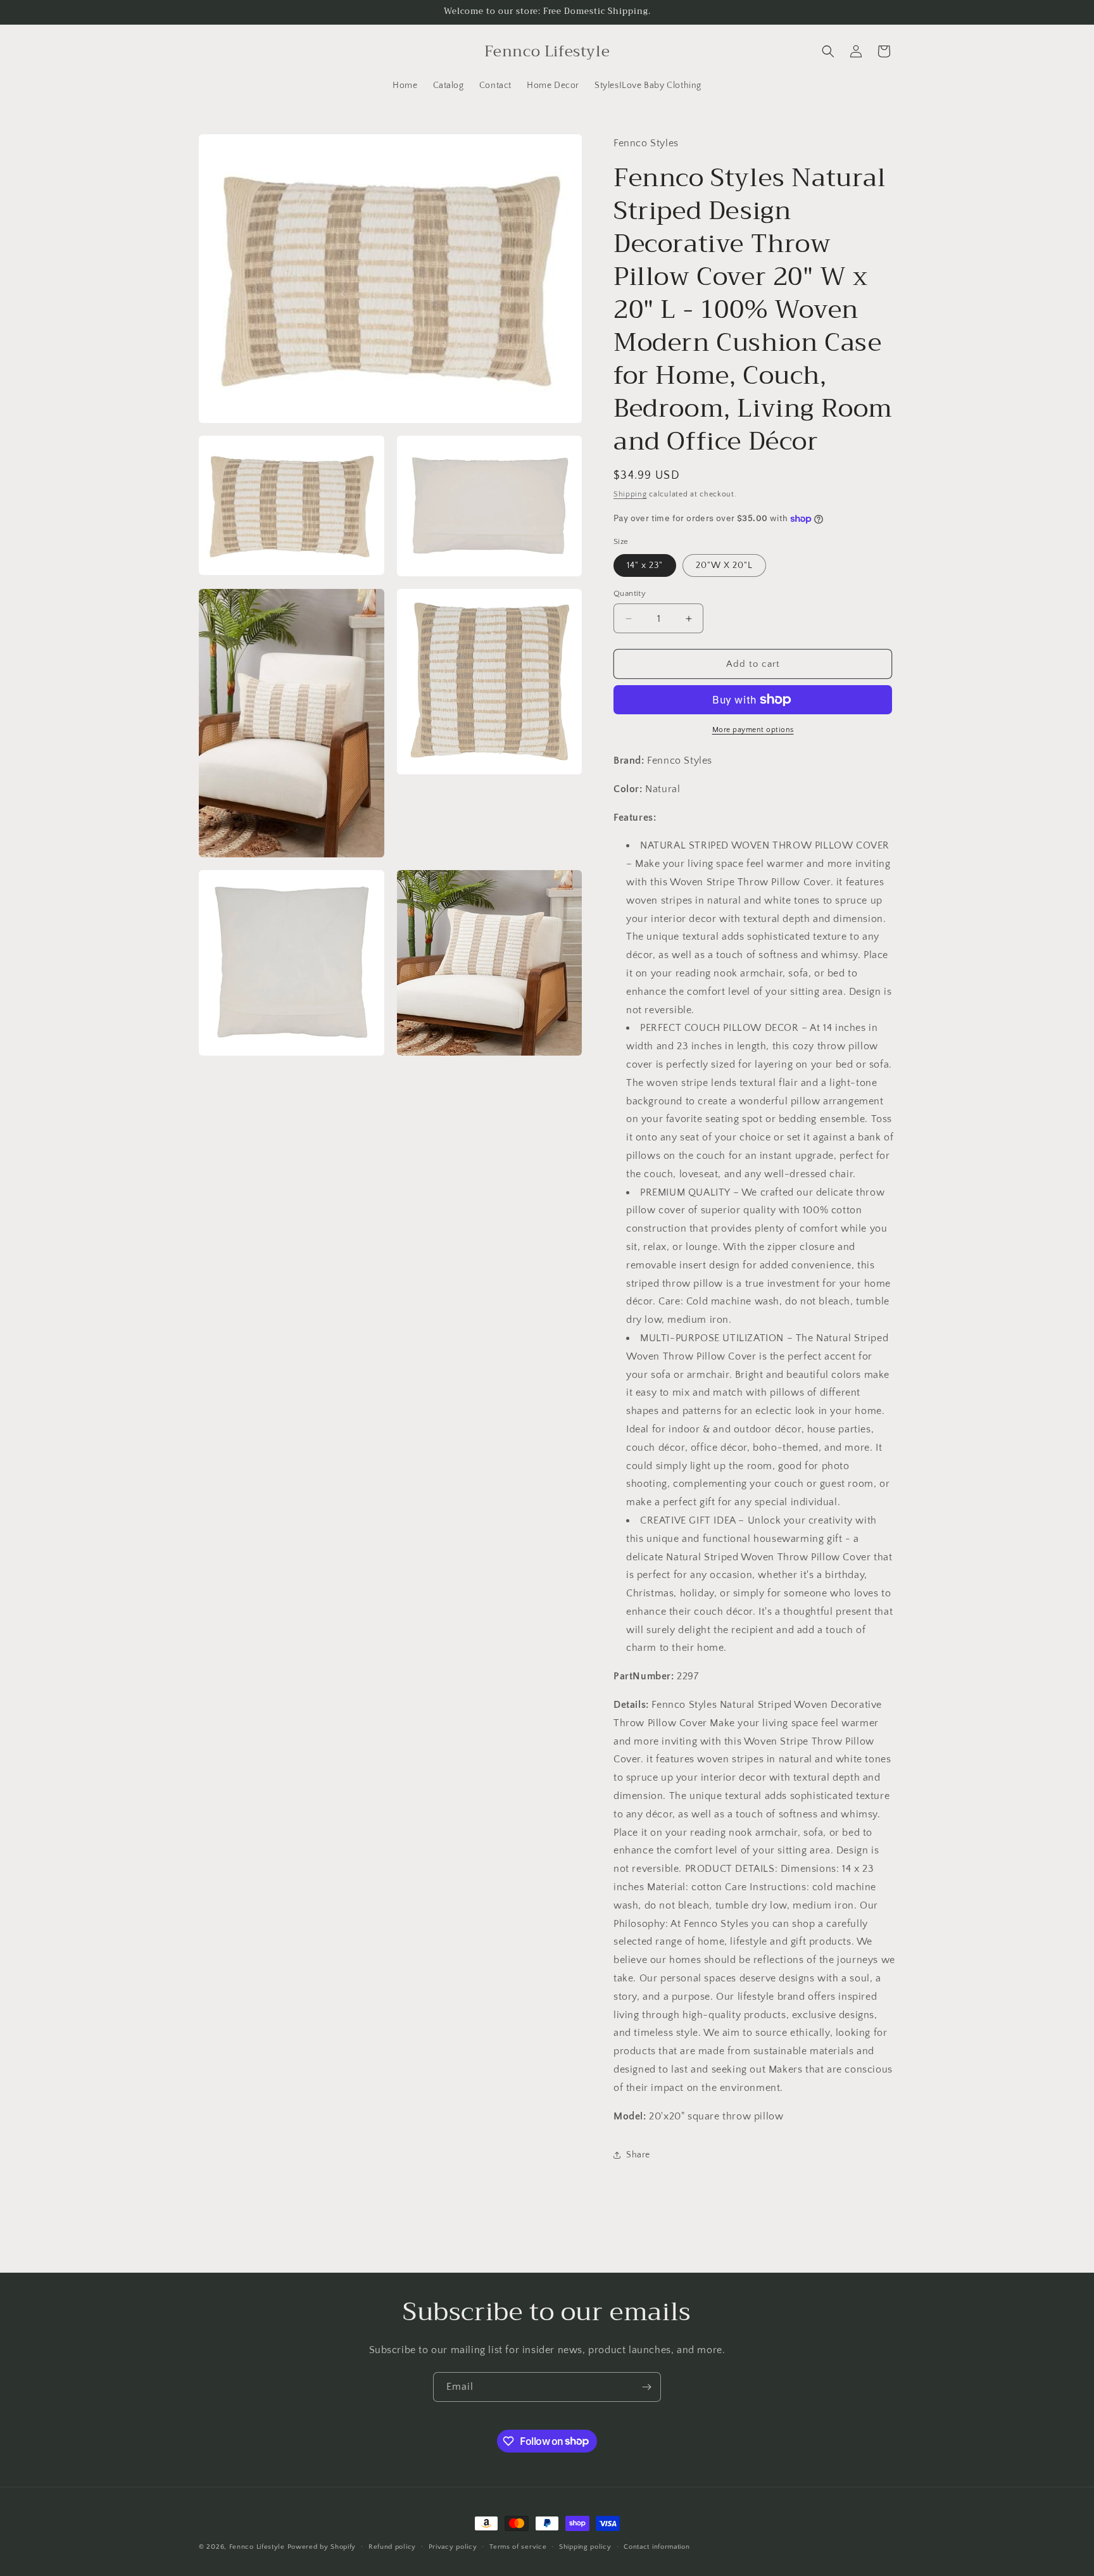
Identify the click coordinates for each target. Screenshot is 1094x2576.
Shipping (630, 494)
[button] (828, 51)
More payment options (753, 730)
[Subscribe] (646, 2387)
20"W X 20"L (724, 565)
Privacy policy (453, 2546)
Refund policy (392, 2546)
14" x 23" (645, 565)
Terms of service (518, 2546)
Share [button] (638, 2155)
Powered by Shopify (322, 2547)
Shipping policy (585, 2546)
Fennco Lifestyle (257, 2547)
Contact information (657, 2546)
